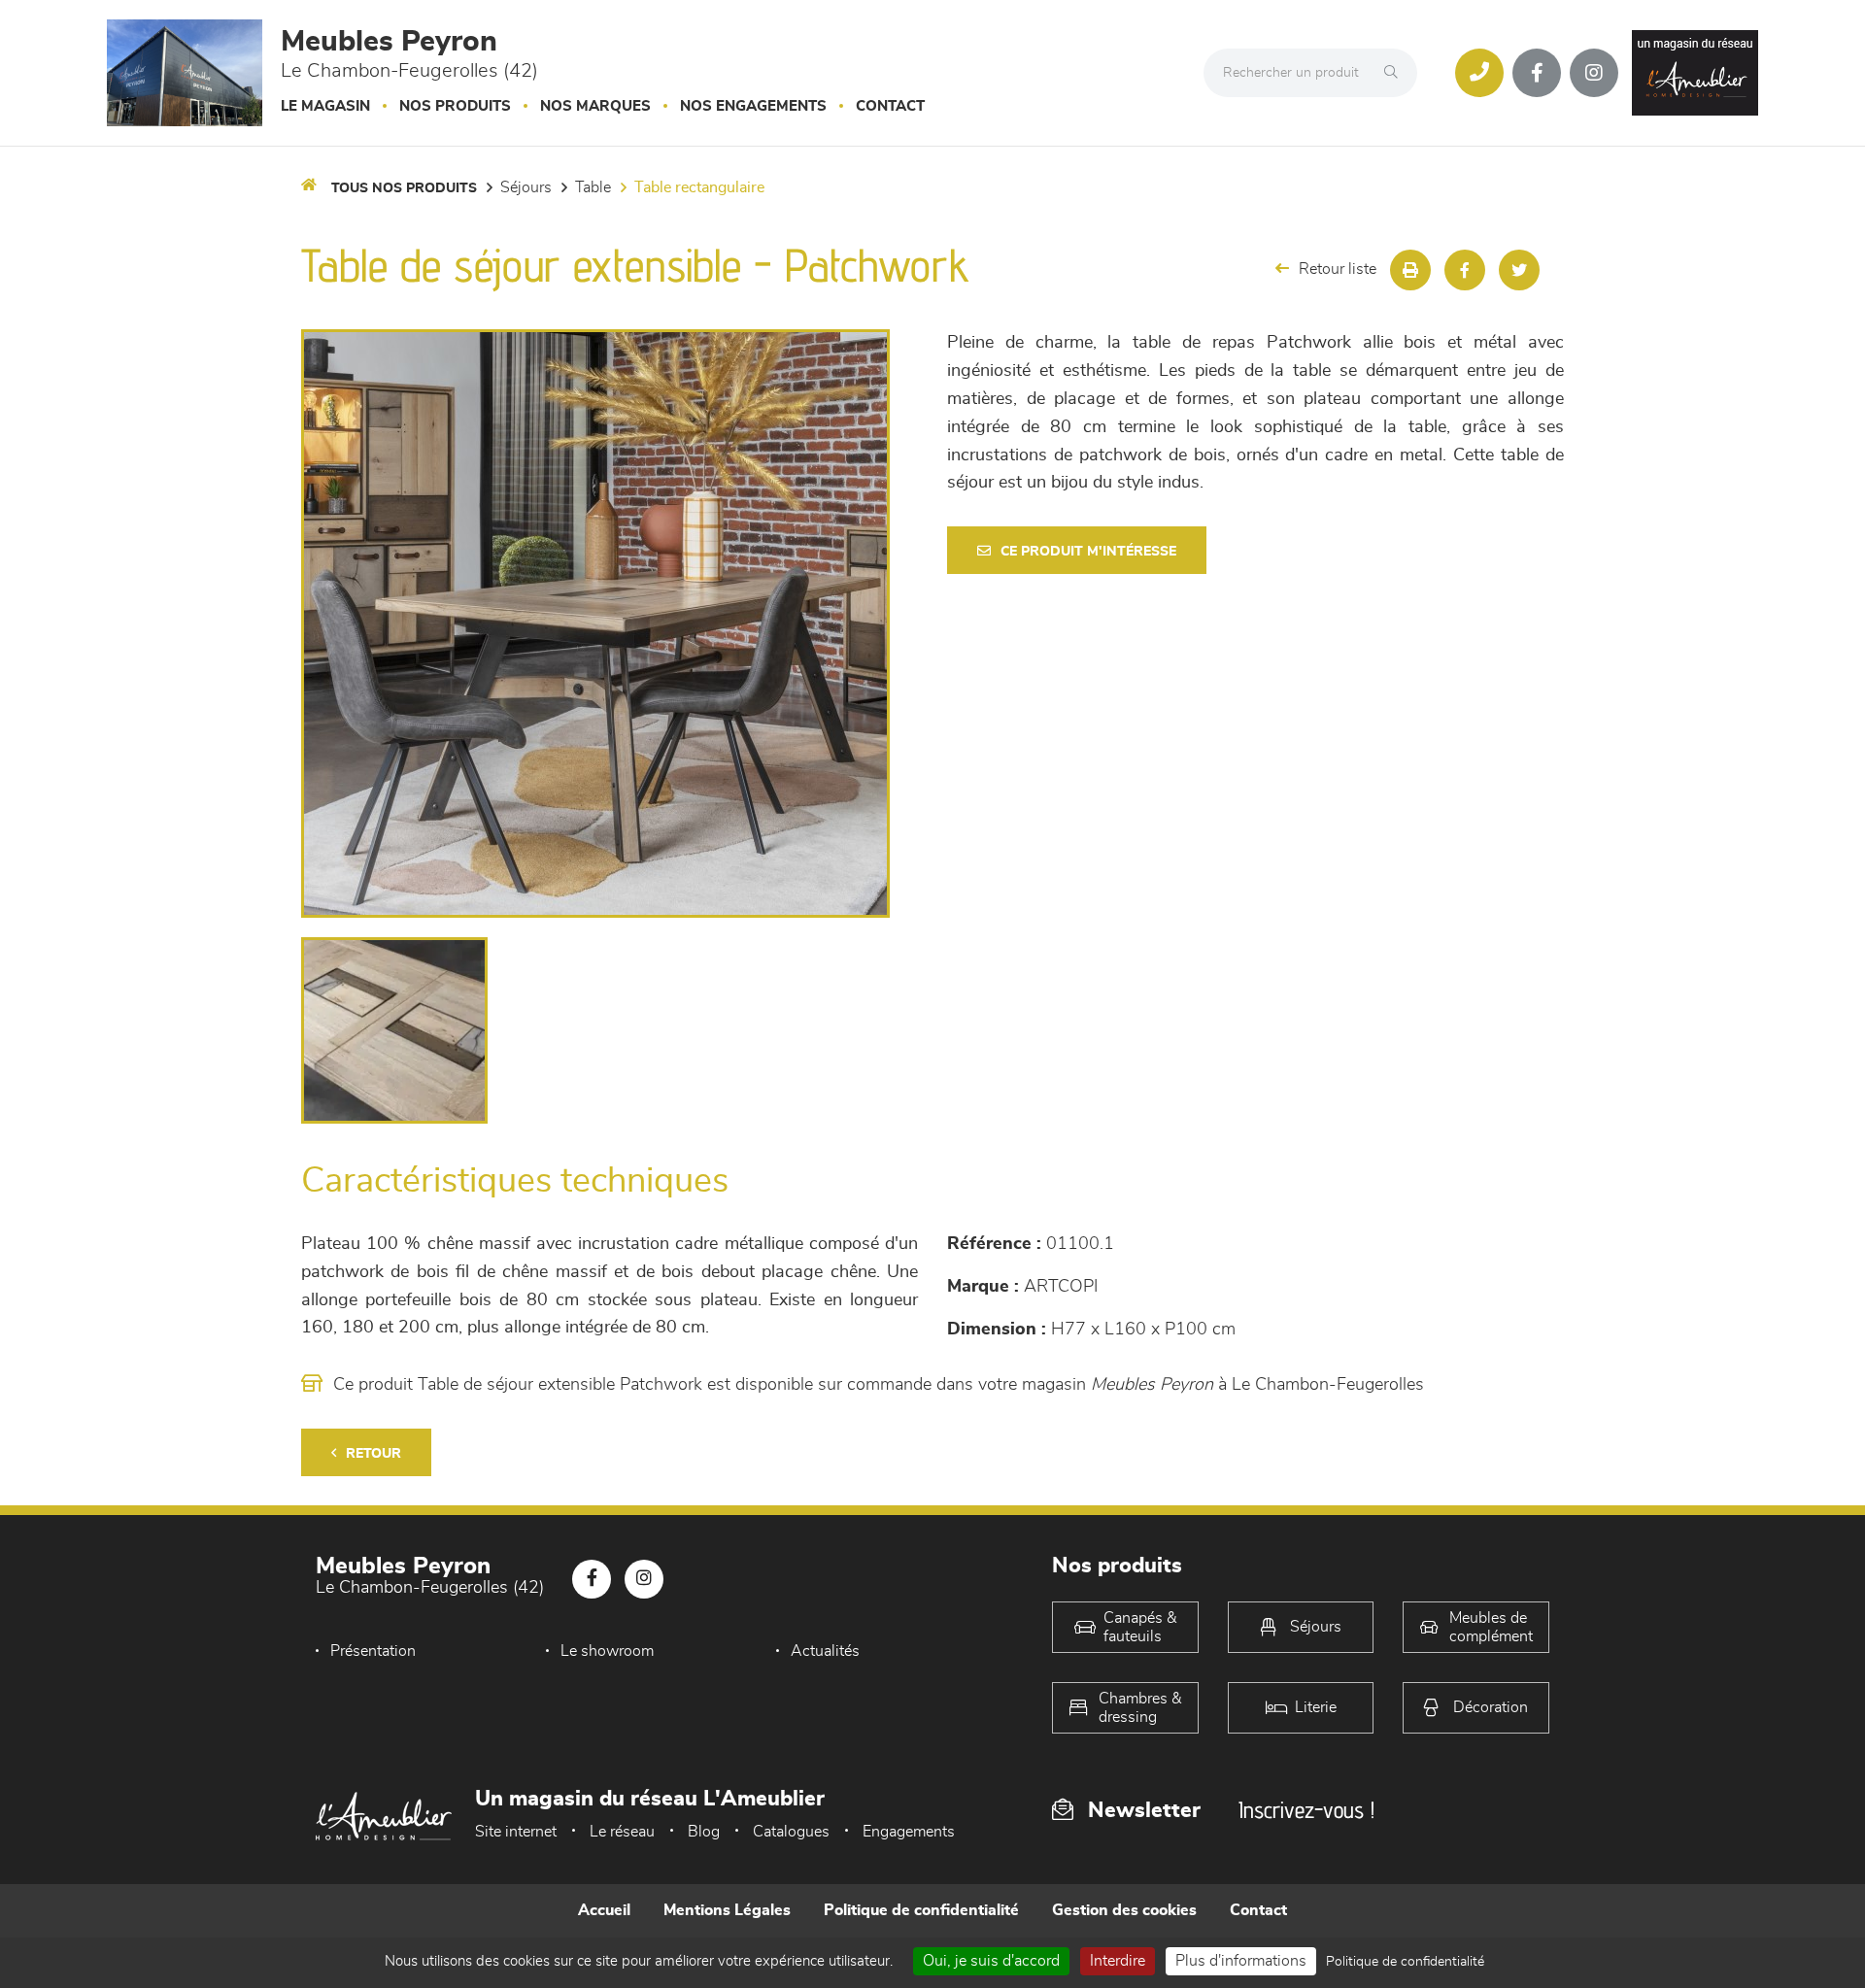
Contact (890, 106)
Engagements (909, 1832)
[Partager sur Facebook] (1465, 270)
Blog (704, 1832)
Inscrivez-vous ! (1306, 1810)
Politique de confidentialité (921, 1910)
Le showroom (607, 1651)
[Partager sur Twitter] (1519, 270)
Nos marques (595, 106)
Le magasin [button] (325, 106)
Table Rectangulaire (699, 187)
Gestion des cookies (1124, 1910)
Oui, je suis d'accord (991, 1961)
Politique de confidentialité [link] (1405, 1962)
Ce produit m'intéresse (1088, 552)
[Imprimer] (1410, 270)
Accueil (604, 1910)
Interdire (1118, 1961)
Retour (373, 1454)
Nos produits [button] (455, 106)
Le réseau (622, 1832)
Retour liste (1338, 269)
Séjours (526, 187)
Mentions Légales (727, 1910)
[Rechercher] (1396, 73)
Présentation (373, 1651)
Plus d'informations (1241, 1961)
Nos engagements (753, 106)
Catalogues (791, 1832)
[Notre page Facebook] (1537, 73)
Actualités (825, 1651)
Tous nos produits (404, 188)
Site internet (516, 1832)
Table (593, 187)
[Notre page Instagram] (1594, 73)
